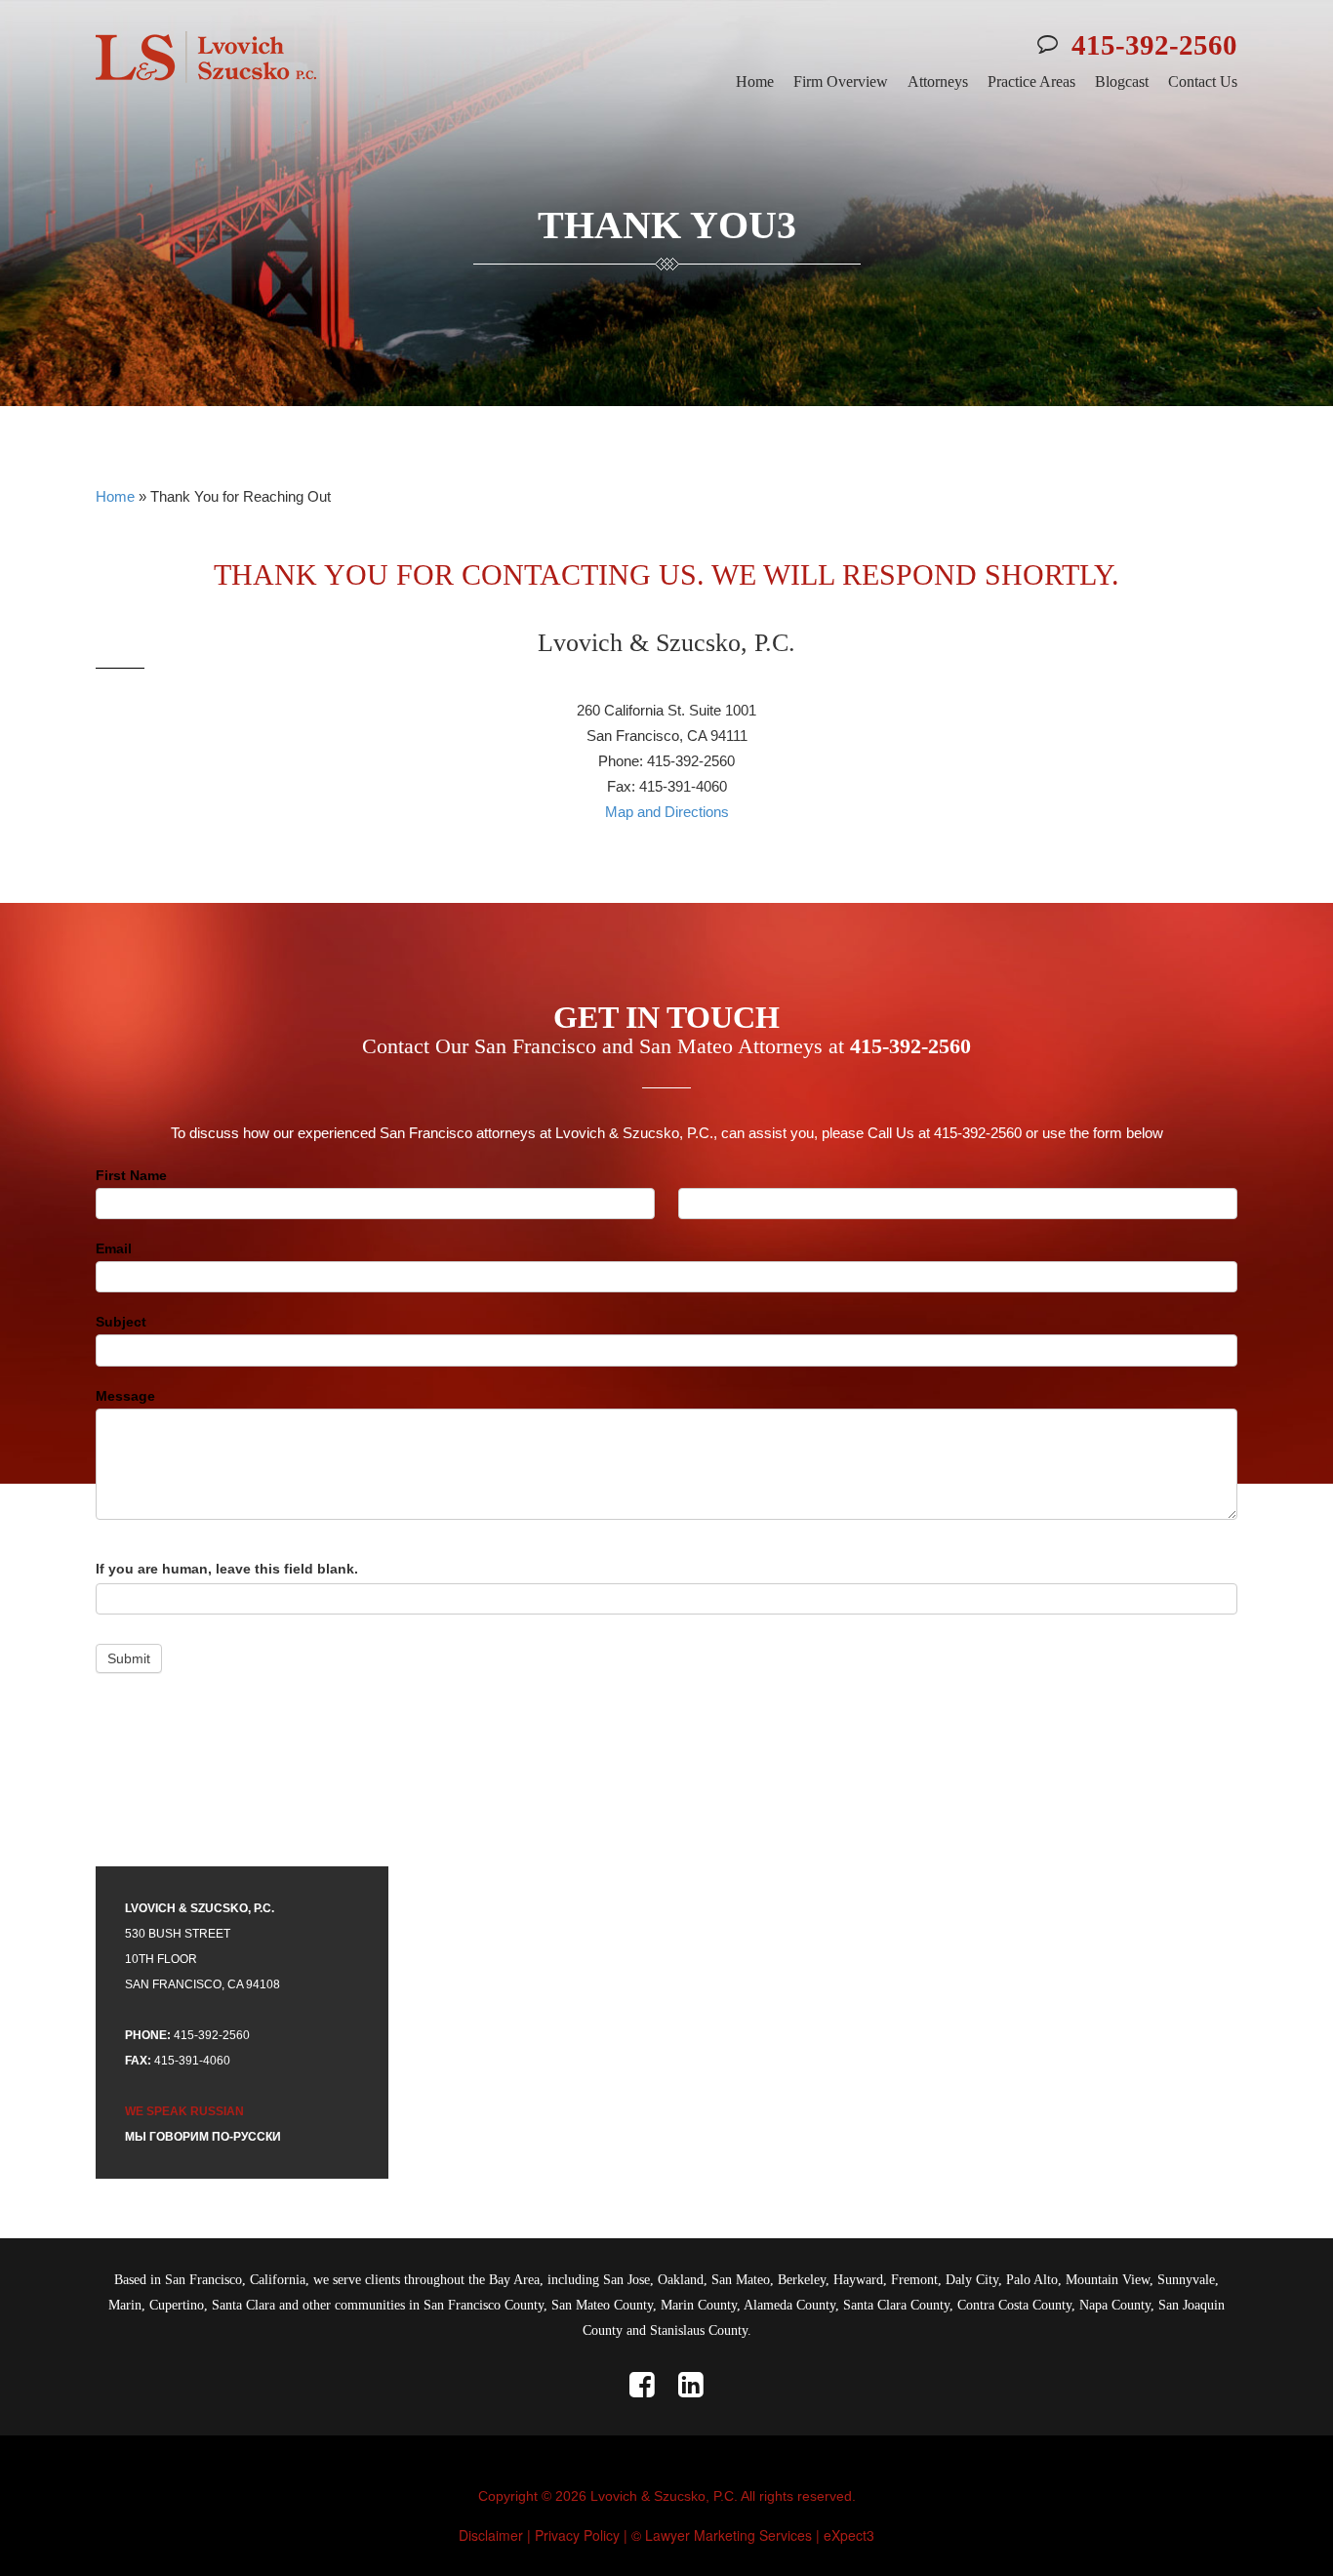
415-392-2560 (1154, 45)
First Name (131, 1175)
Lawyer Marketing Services (728, 2535)
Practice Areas (1031, 82)
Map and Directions (667, 812)
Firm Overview (841, 82)
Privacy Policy (577, 2535)
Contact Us (1203, 82)
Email (114, 1248)
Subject (121, 1322)
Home (755, 82)
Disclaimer (491, 2535)
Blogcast (1122, 82)
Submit (129, 1658)
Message (125, 1396)
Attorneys (938, 82)
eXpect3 (849, 2535)
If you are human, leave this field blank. (227, 1569)
